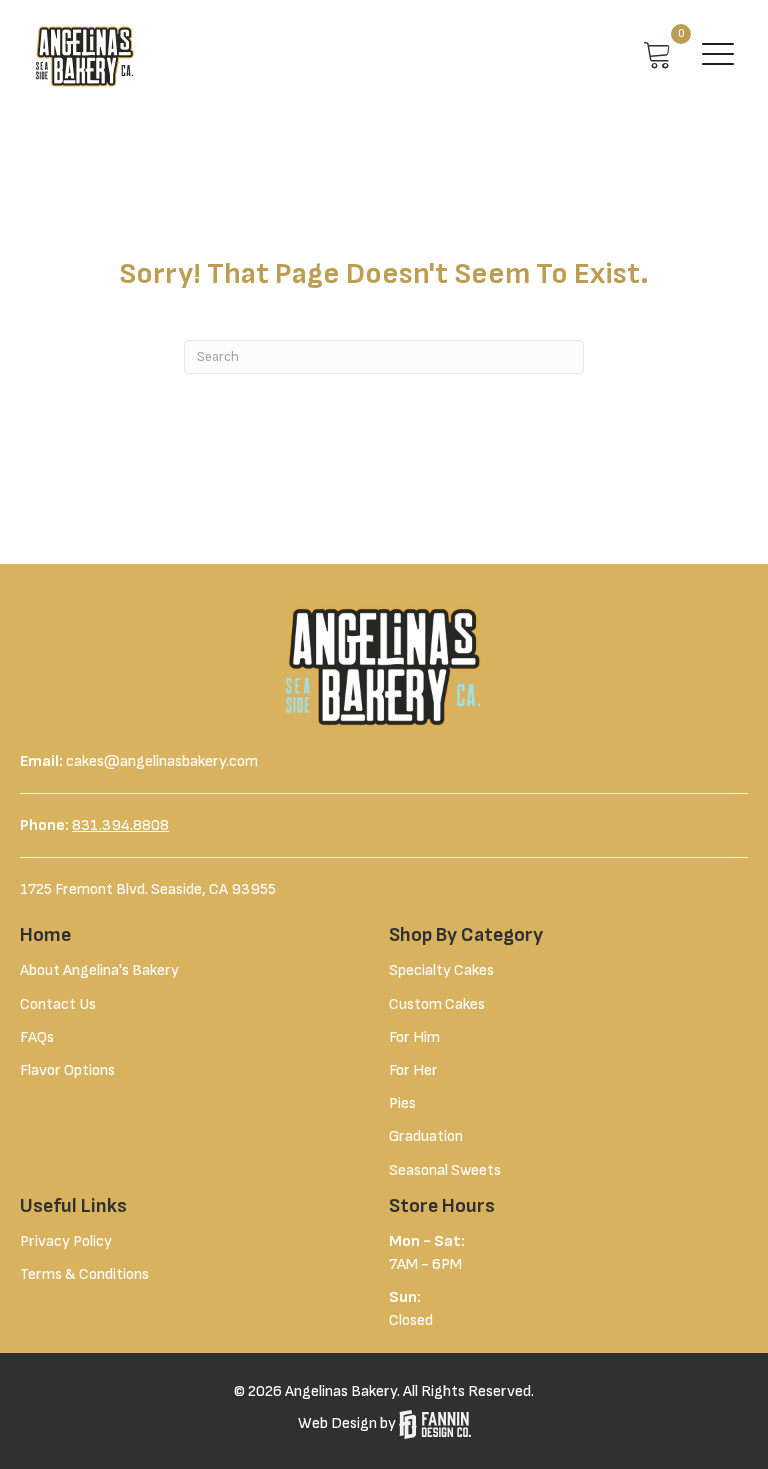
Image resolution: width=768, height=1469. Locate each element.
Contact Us (58, 1004)
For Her (413, 1070)
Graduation (426, 1136)
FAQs (37, 1037)
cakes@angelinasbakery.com (162, 761)
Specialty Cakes (441, 970)
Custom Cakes (437, 1004)
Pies (402, 1103)
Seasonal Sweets (445, 1170)
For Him (414, 1037)
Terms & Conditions (84, 1274)
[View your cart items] (658, 56)
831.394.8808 (120, 825)
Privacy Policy (66, 1241)
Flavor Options (67, 1070)
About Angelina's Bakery (99, 970)
